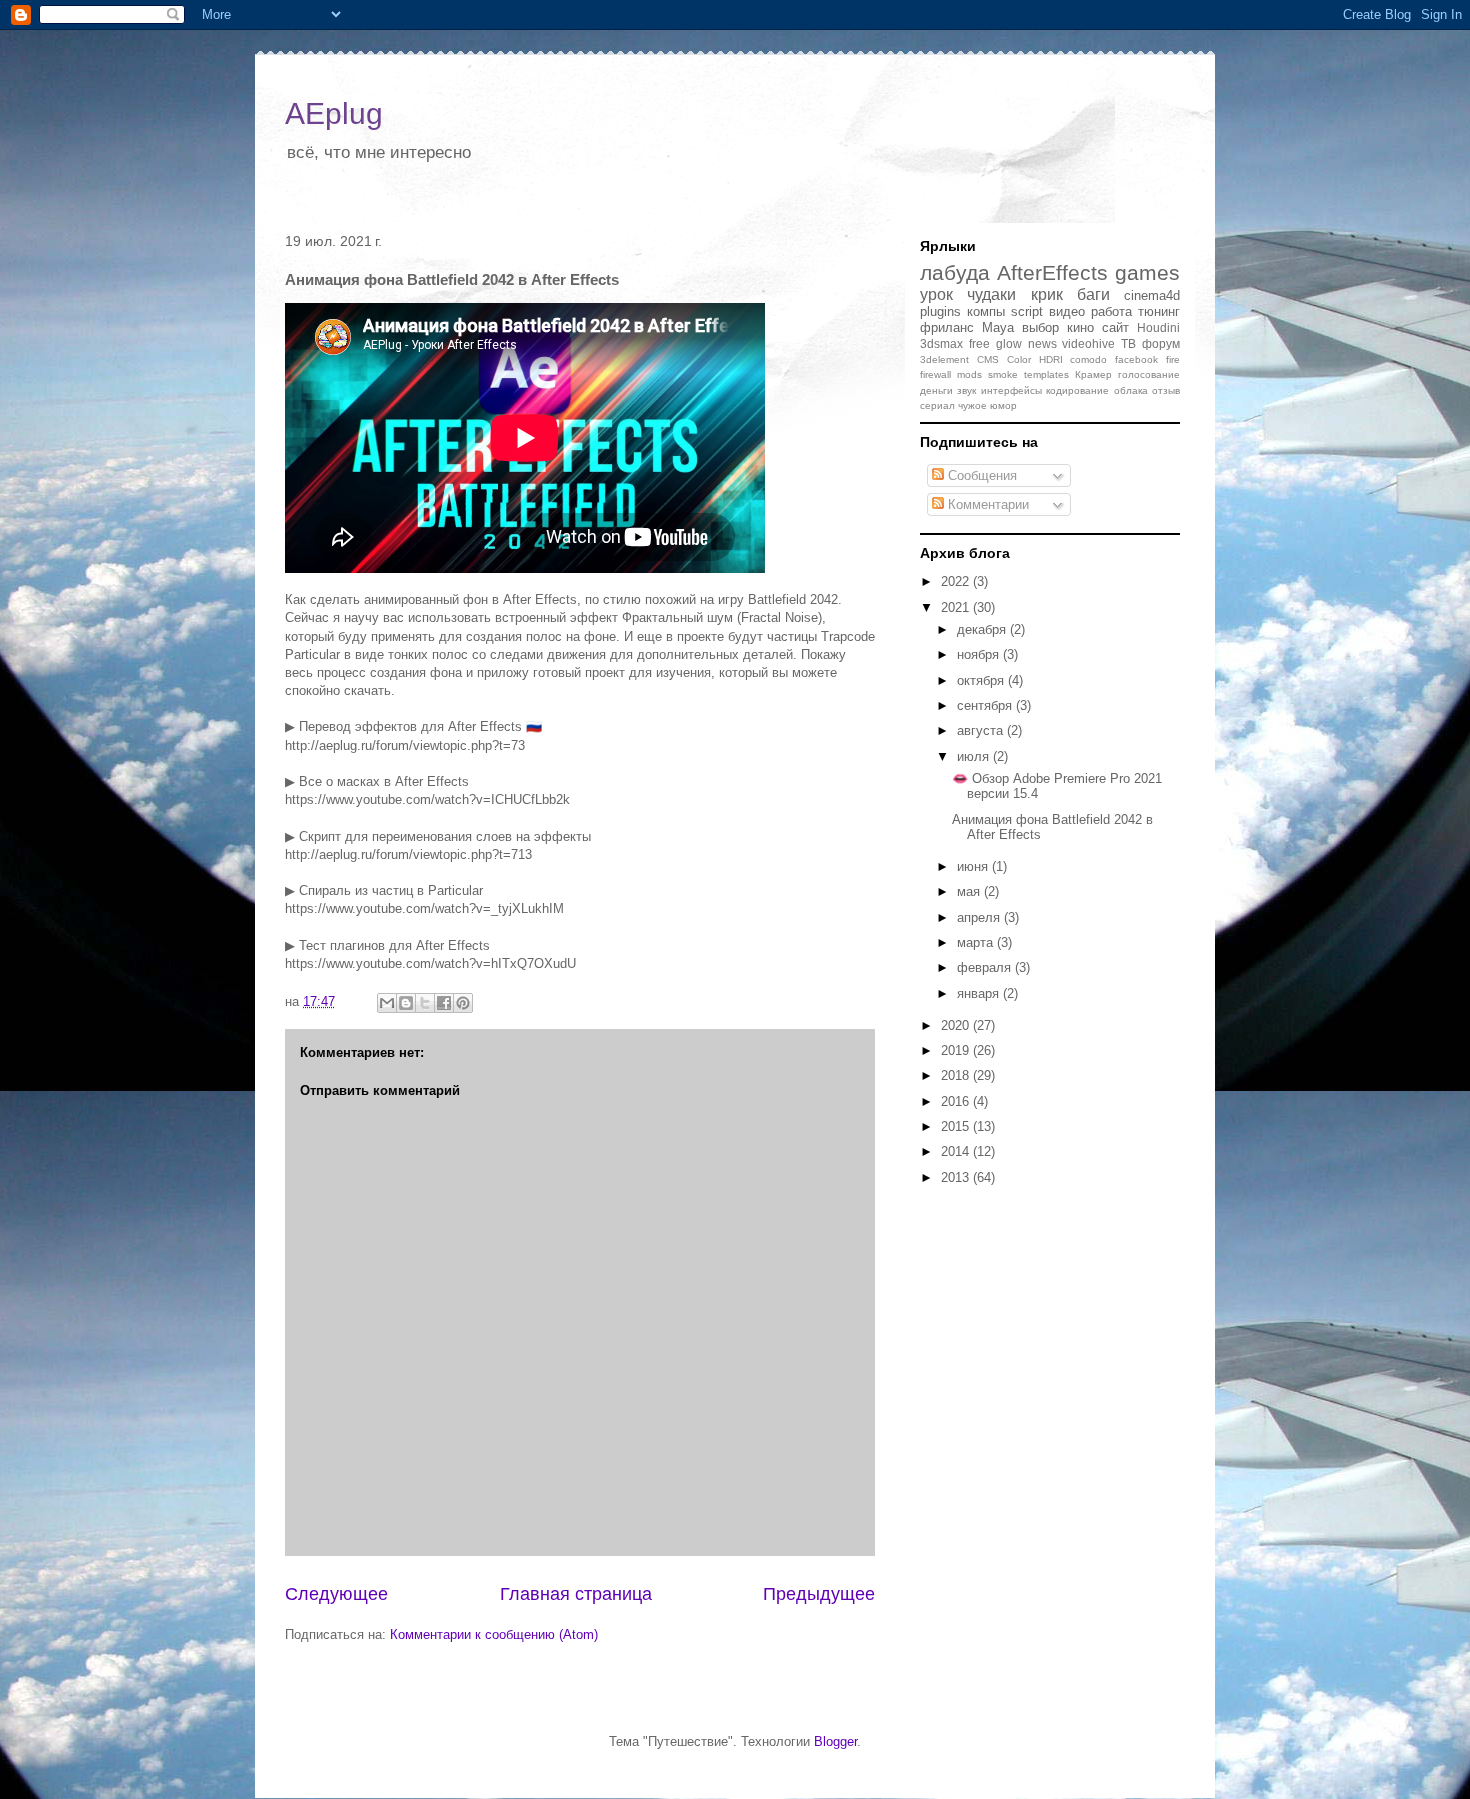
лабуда (955, 272)
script (1027, 311)
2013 (957, 1177)
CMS (988, 359)
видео (1067, 311)
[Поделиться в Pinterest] (463, 1003)
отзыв (1166, 390)
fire (1173, 359)
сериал (937, 405)
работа (1111, 311)
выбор (1040, 327)
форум (1161, 343)
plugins (940, 311)
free (979, 343)
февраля (986, 967)
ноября (980, 654)
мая (970, 891)
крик (1047, 294)
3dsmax (941, 343)
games (1147, 272)
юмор (1003, 405)
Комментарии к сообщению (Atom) (494, 1634)
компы (986, 311)
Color (1019, 359)
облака (1131, 390)
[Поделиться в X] (425, 1003)
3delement (944, 359)
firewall (935, 374)
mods (969, 374)
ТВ (1128, 343)
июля (975, 756)
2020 (957, 1025)
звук (966, 390)
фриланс (947, 327)
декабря (983, 629)
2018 (957, 1075)
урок (936, 294)
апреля (980, 917)
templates (1046, 374)
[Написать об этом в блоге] (406, 1003)
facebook (1136, 359)
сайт (1115, 327)
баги (1093, 294)
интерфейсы (1011, 390)
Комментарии (986, 504)
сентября (986, 705)
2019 (957, 1050)
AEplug (334, 113)
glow (1009, 343)
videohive (1088, 343)
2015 (957, 1126)
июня (974, 866)
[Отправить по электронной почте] (387, 1003)
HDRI (1051, 359)
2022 (957, 581)
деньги (936, 390)
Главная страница (576, 1594)
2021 (957, 607)
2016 (957, 1101)
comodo (1088, 359)
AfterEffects (1052, 272)
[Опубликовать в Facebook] (444, 1003)
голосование (1149, 374)
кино (1080, 327)
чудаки (991, 294)
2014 (957, 1151)
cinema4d (1152, 295)
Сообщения (980, 475)
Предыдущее (819, 1594)
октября (982, 680)
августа (982, 730)
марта (977, 942)
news (1042, 343)
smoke (1003, 374)
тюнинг (1159, 311)
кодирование (1077, 390)
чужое (972, 405)
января (980, 993)
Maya (998, 327)
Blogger (835, 1741)
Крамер (1093, 374)
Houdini (1158, 327)
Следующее (336, 1594)
